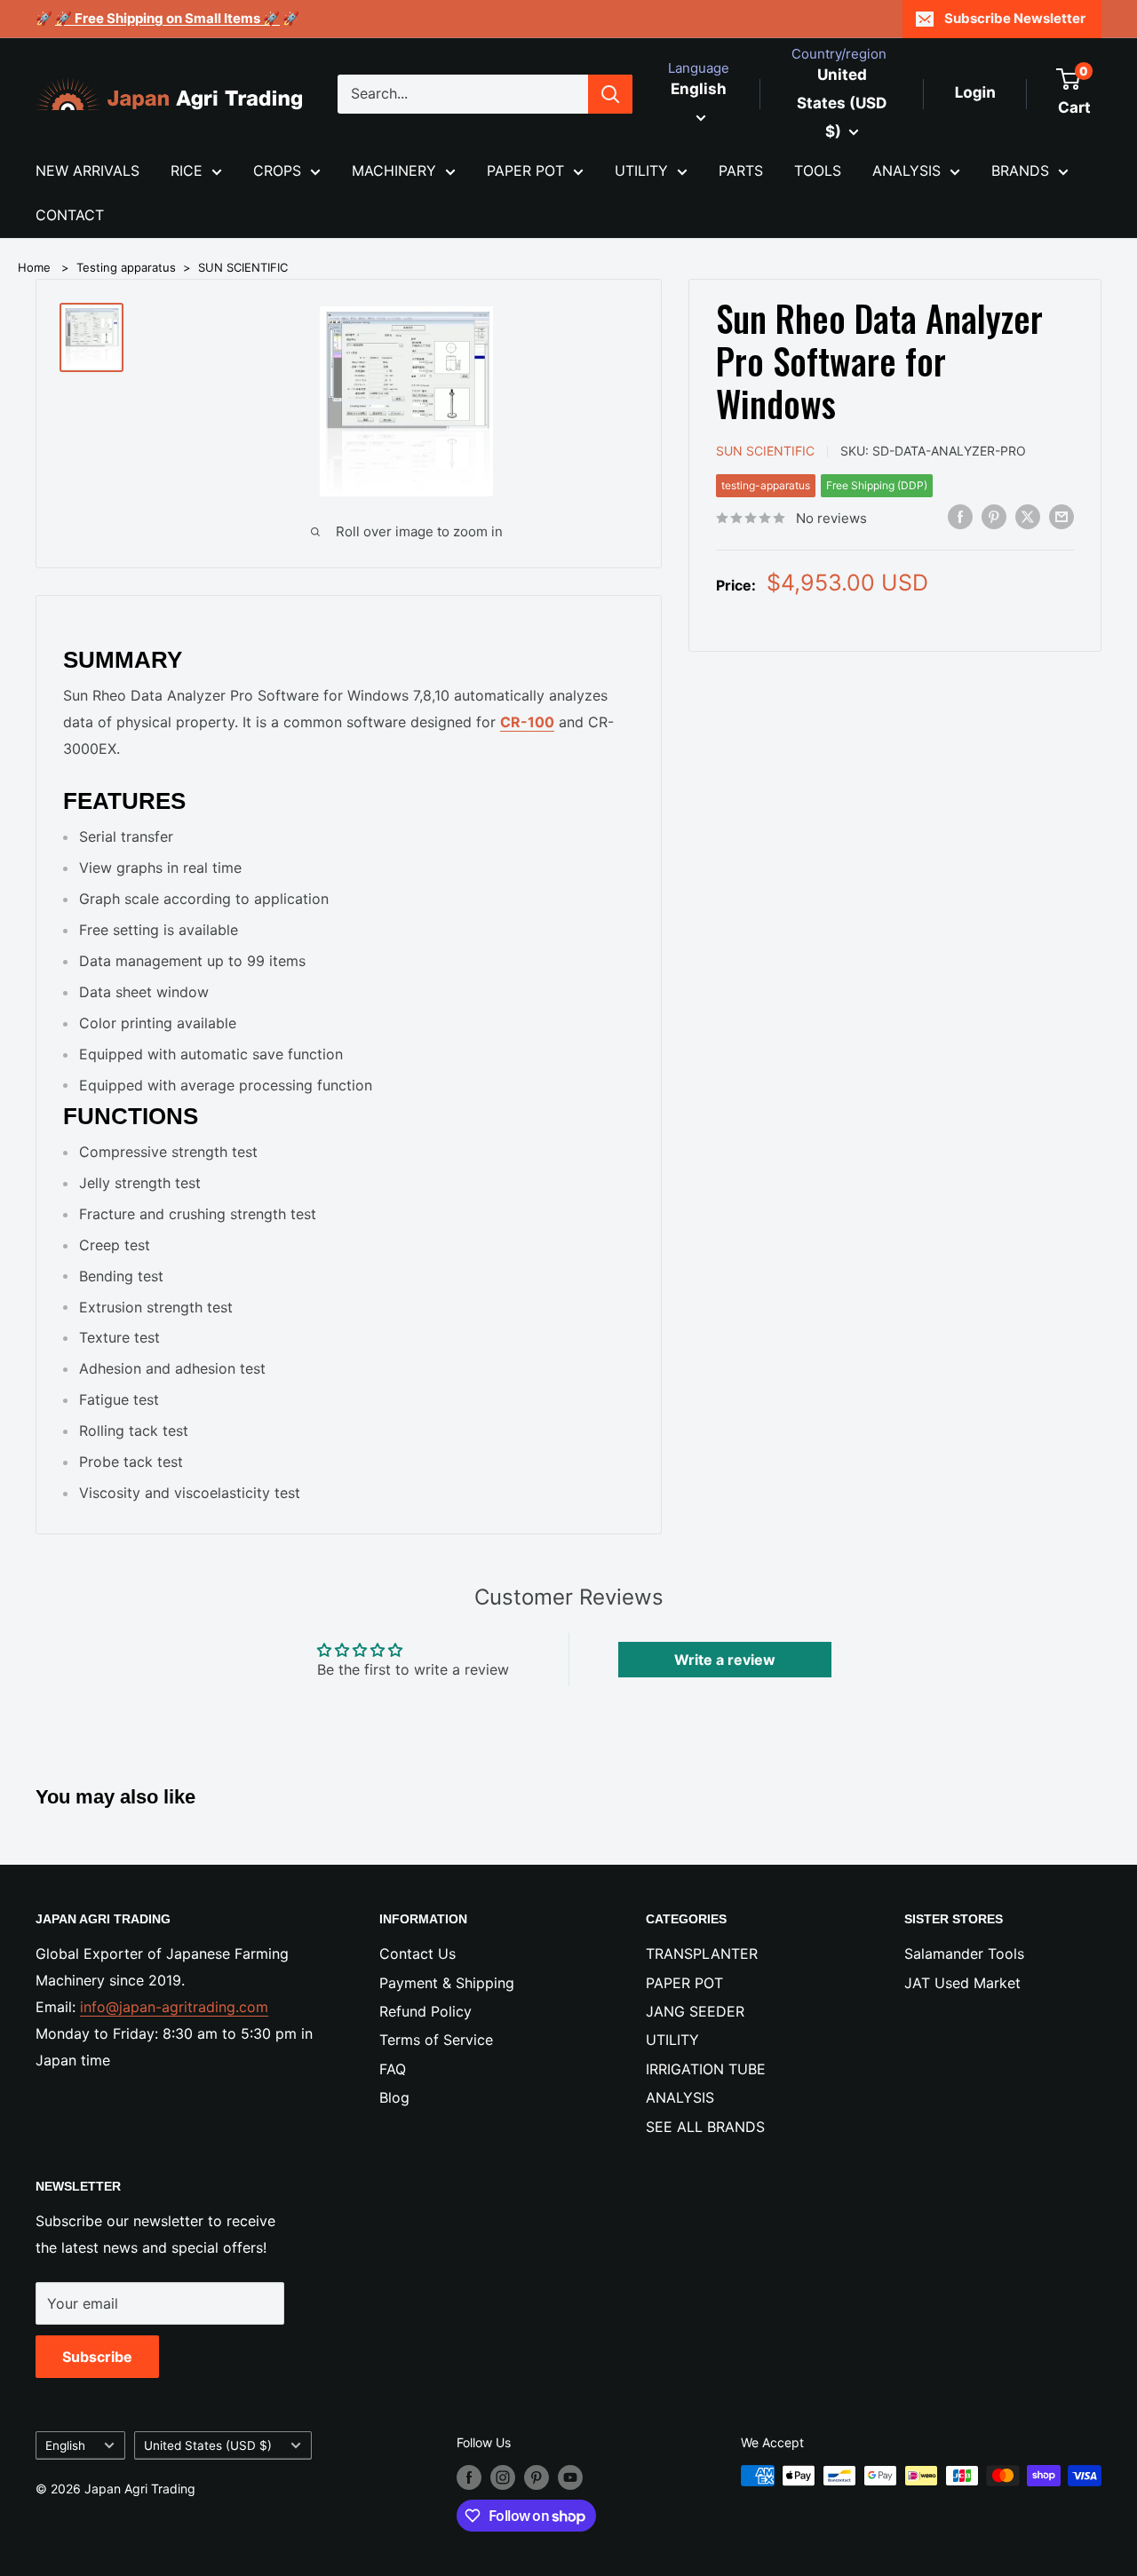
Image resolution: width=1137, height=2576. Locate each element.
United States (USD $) (208, 2445)
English (65, 2445)
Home (34, 267)
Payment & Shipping (447, 1983)
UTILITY (641, 170)
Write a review (725, 1660)
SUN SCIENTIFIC (243, 267)
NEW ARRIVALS (87, 170)
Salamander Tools (964, 1954)
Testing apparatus (126, 267)
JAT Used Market (962, 1983)
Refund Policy (425, 2011)
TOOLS (818, 170)
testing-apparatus (766, 485)
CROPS (277, 170)
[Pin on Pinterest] (994, 517)
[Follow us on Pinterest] (537, 2477)
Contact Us (417, 1954)
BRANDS (1020, 170)
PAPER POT (525, 170)
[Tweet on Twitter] (1028, 517)
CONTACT (70, 215)
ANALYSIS (906, 170)
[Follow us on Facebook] (469, 2477)
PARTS (741, 170)
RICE (187, 170)
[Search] (610, 94)
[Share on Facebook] (960, 517)
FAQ (393, 2069)
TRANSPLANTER (702, 1954)
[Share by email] (1061, 517)
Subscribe (97, 2357)
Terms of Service (436, 2040)
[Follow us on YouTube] (570, 2477)
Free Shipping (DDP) (877, 485)
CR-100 (527, 722)
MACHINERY (394, 170)
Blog (394, 2097)
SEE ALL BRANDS (705, 2127)
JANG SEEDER (695, 2011)
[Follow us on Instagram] (503, 2477)
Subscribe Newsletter (1015, 18)
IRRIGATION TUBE (706, 2069)
